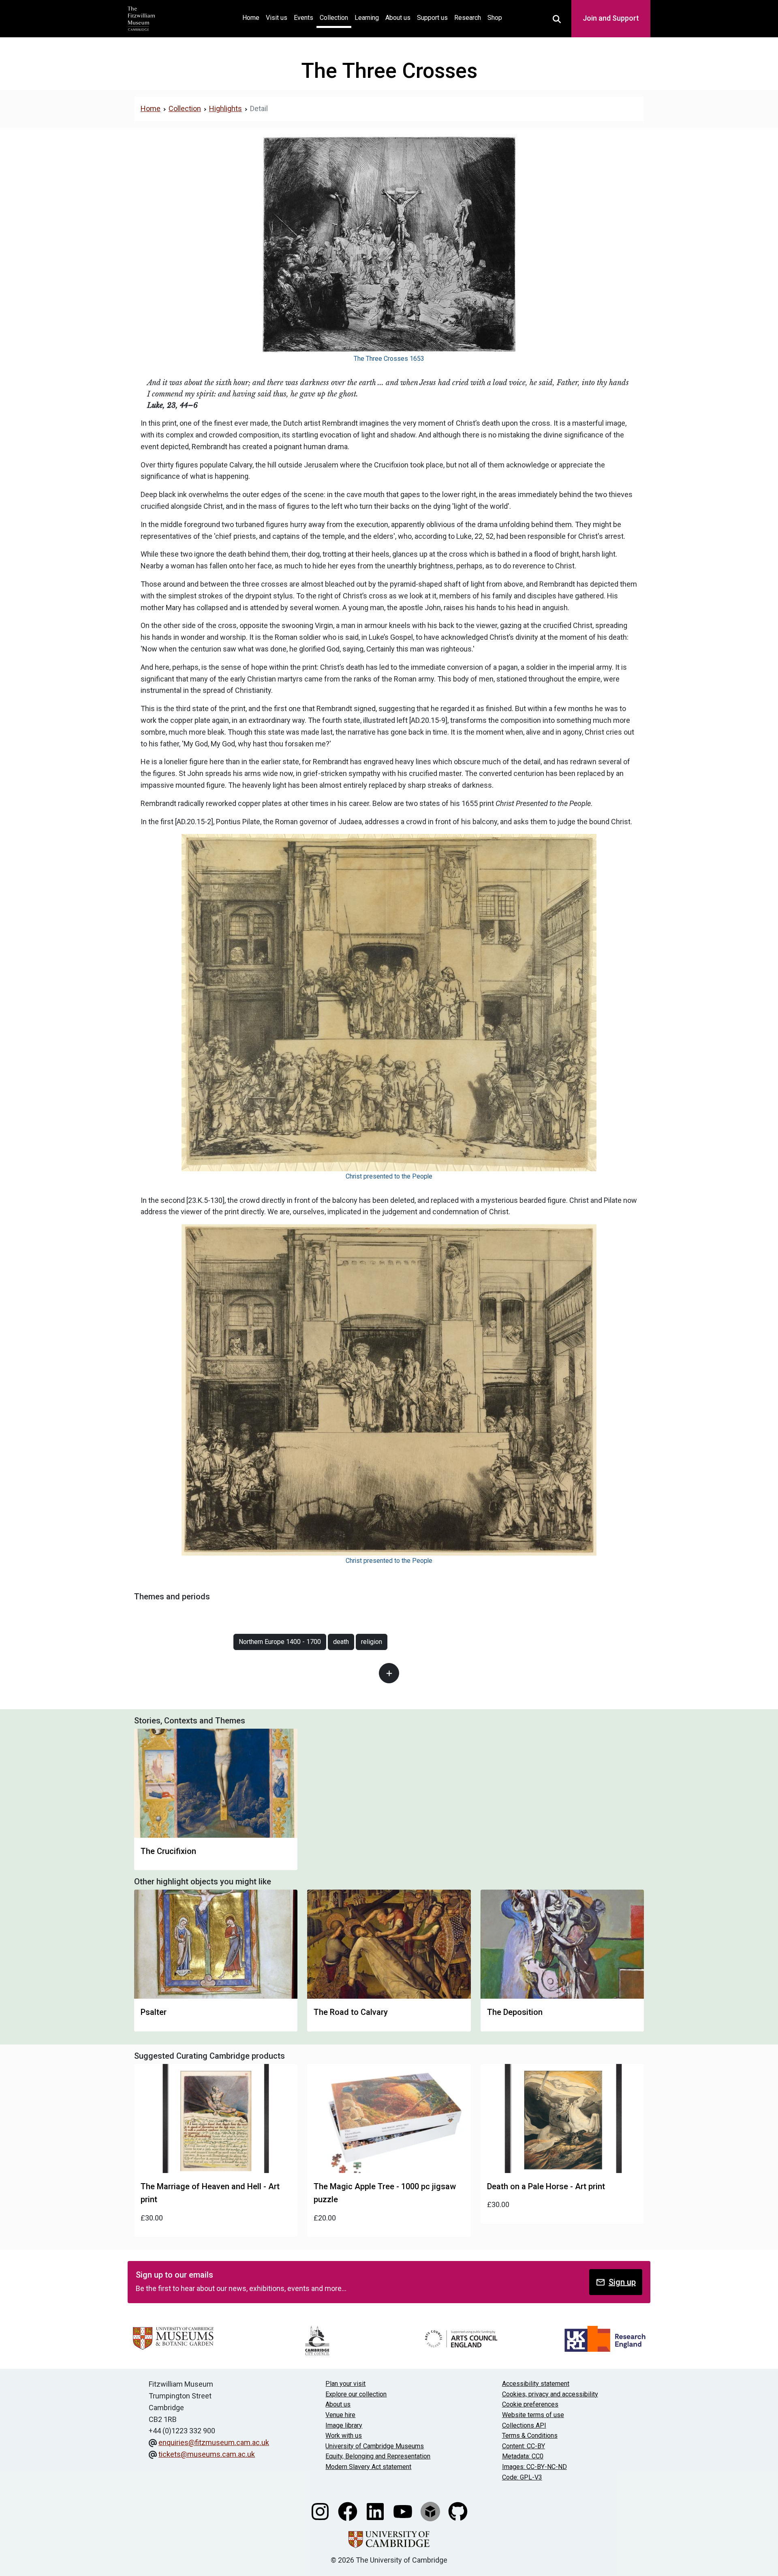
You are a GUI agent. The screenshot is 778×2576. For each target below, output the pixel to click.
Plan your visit (345, 2384)
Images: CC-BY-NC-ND (534, 2467)
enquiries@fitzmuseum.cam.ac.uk (214, 2442)
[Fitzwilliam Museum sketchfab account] (431, 2511)
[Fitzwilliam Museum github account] (458, 2511)
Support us (432, 18)
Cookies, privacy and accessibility (550, 2394)
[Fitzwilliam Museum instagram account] (321, 2511)
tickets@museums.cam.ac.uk (207, 2454)
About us (398, 18)
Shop (495, 18)
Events (304, 18)
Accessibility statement (536, 2384)
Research (468, 18)
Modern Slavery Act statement (368, 2467)
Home (252, 17)
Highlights (225, 108)
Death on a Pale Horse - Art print (546, 2186)
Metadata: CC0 (523, 2456)
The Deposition (515, 2012)
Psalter (154, 2012)
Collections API (524, 2425)
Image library (344, 2425)
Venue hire (340, 2415)
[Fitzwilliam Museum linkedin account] (376, 2511)
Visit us (277, 18)
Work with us (344, 2436)
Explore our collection (356, 2394)
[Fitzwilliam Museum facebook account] (348, 2511)
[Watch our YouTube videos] (404, 2511)
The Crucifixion (168, 1851)
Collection (334, 18)
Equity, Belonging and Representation (378, 2456)
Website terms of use (533, 2415)
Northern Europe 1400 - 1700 (280, 1642)
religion (372, 1642)
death (341, 1642)
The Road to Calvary (351, 2012)
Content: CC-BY (524, 2446)
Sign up (622, 2282)
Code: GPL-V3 (522, 2477)
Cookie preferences (530, 2404)
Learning (367, 18)
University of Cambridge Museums (375, 2446)
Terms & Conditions (530, 2436)
